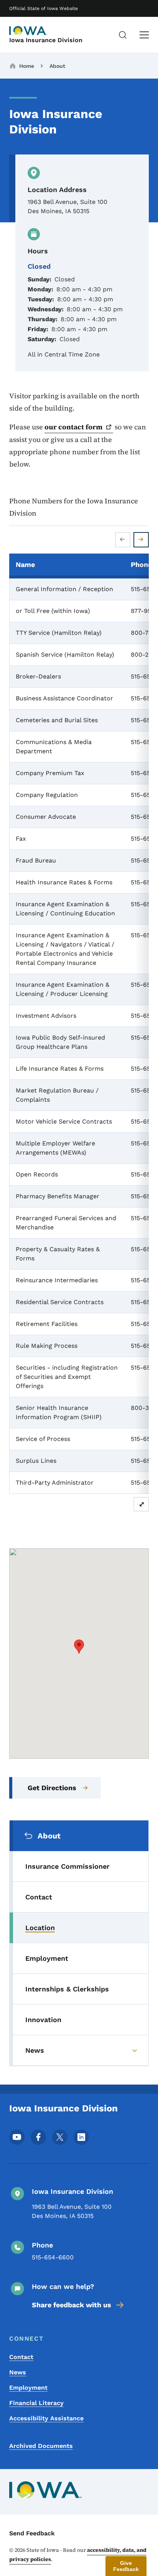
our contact (73, 427)
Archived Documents (41, 2446)
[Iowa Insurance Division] (28, 31)
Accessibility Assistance (46, 2418)
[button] (79, 1647)
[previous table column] (123, 540)
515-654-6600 (53, 2257)
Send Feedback (32, 2533)
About (57, 66)
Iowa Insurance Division (46, 40)
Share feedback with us (72, 2305)
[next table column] (141, 540)
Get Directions (52, 1788)
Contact (21, 2357)
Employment (28, 2388)
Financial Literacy (36, 2403)
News (18, 2372)
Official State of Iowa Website (44, 8)
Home (27, 66)
